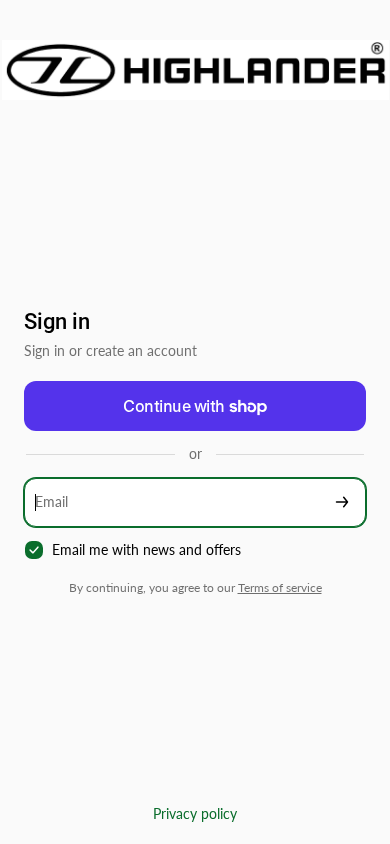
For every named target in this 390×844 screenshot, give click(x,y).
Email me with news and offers (146, 549)
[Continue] (342, 502)
